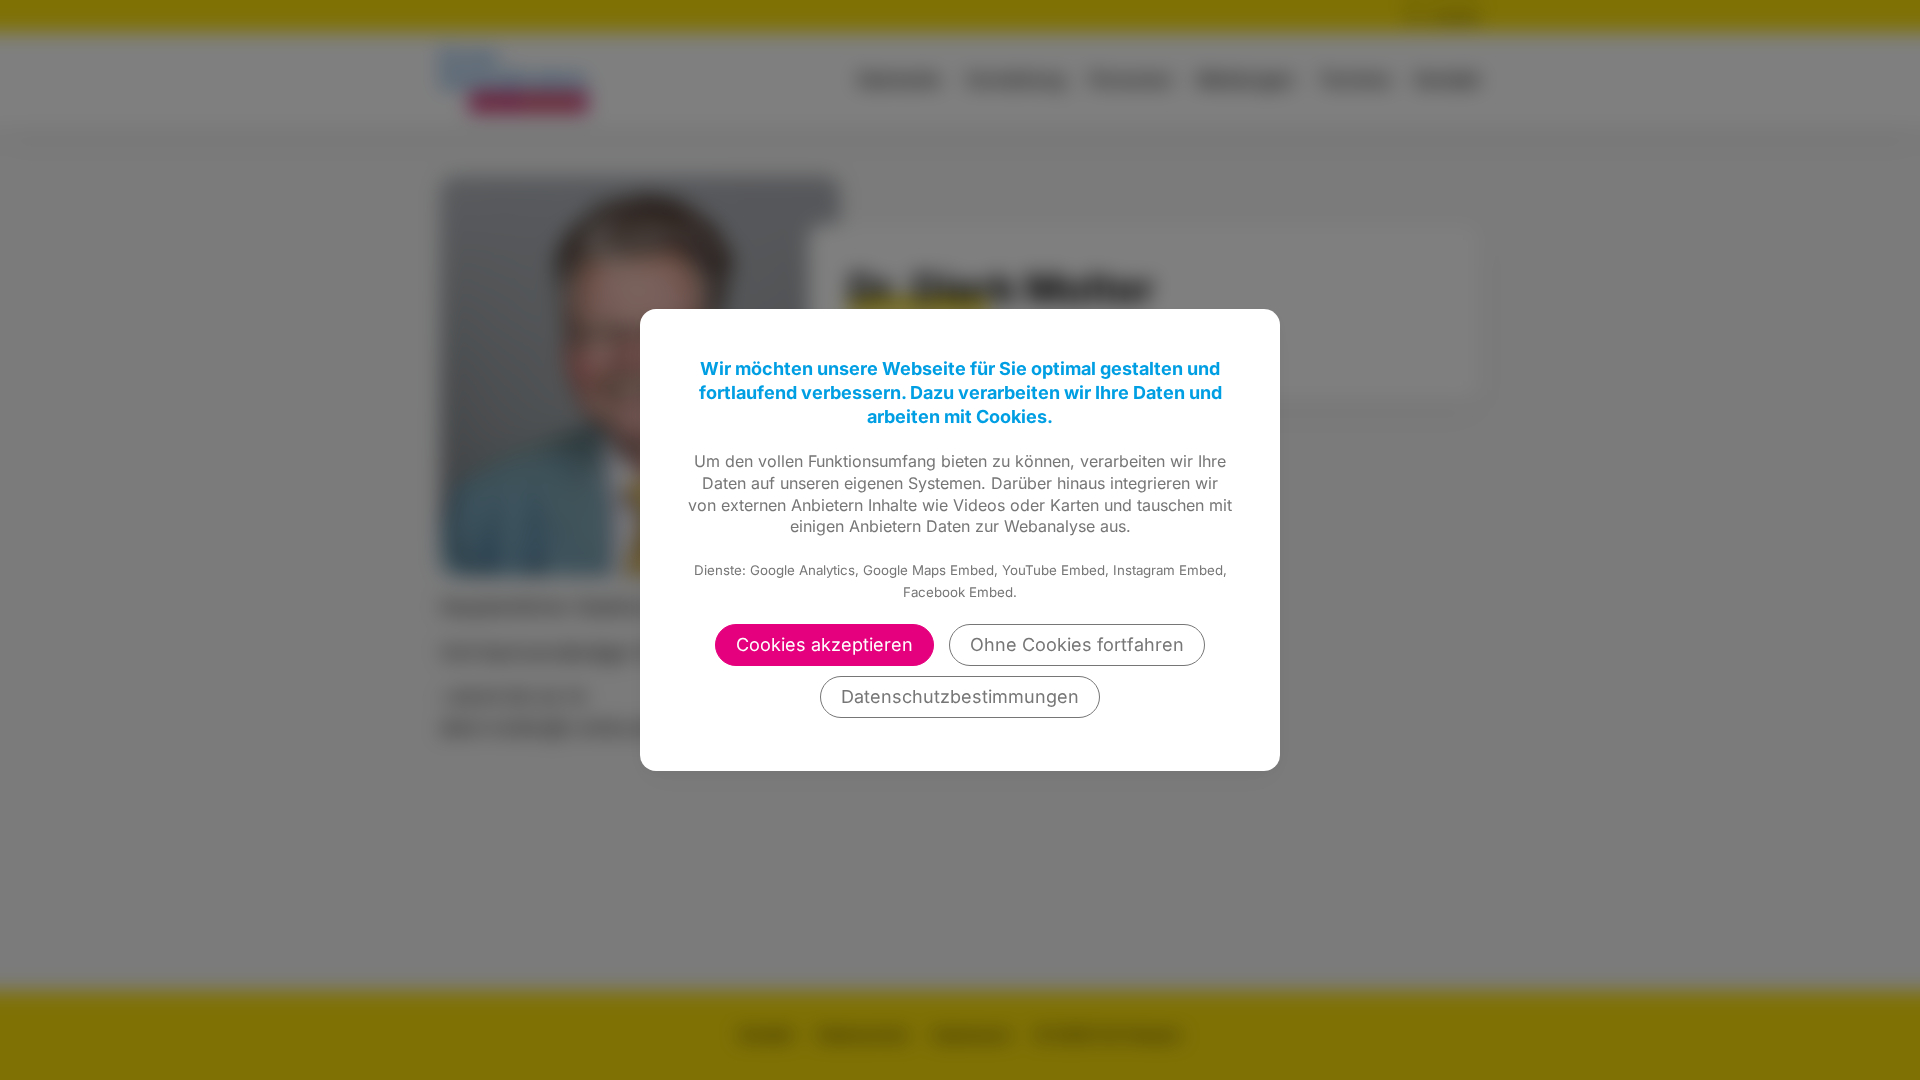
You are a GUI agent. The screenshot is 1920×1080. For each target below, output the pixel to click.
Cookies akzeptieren (824, 644)
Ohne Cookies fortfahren (1077, 644)
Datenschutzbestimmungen (960, 696)
